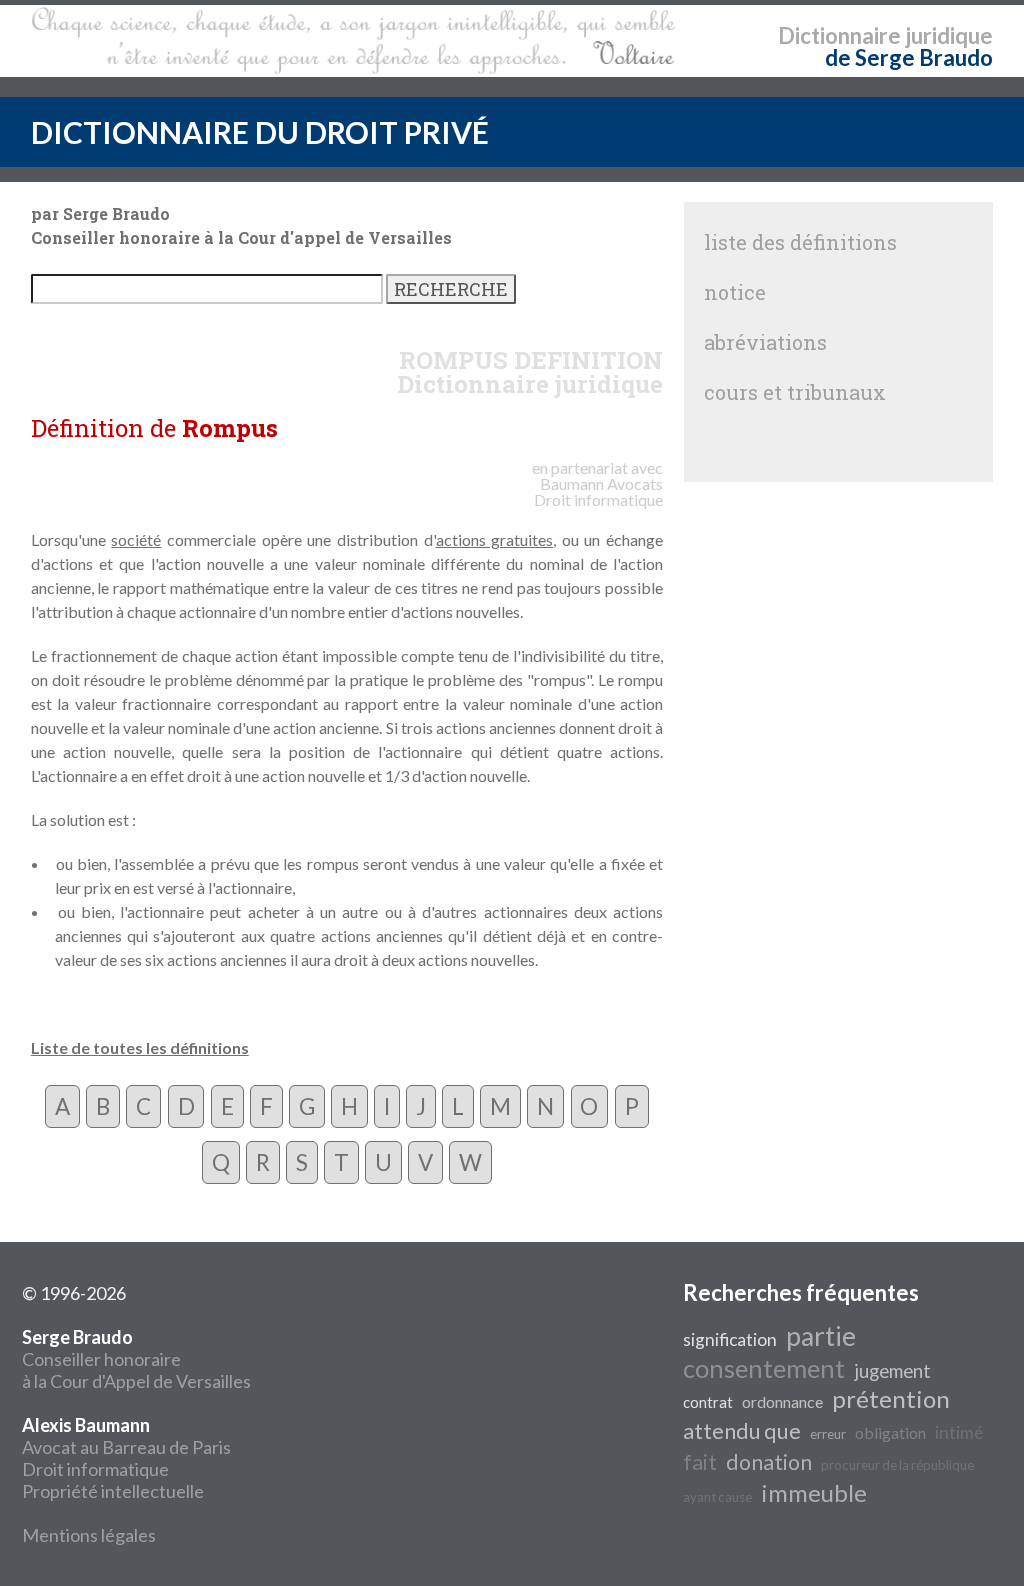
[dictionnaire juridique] (353, 41)
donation (769, 1462)
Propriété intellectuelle (113, 1491)
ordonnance (782, 1401)
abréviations (765, 342)
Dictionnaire (839, 35)
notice (735, 292)
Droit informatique (95, 1469)
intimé (959, 1432)
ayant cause (717, 1497)
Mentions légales (89, 1535)
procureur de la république (897, 1465)
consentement (764, 1368)
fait (700, 1462)
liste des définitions (800, 242)
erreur (828, 1434)
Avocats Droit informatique (598, 491)
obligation (890, 1432)
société (136, 539)
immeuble (814, 1492)
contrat (708, 1402)
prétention (891, 1398)
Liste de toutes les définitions (140, 1047)
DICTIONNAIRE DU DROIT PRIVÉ (260, 132)
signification (730, 1339)
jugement (892, 1371)
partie (821, 1336)
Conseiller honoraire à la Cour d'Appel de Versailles (136, 1359)
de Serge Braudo (909, 57)
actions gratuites (495, 539)
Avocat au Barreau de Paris (126, 1447)
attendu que (742, 1431)
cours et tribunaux (795, 392)
